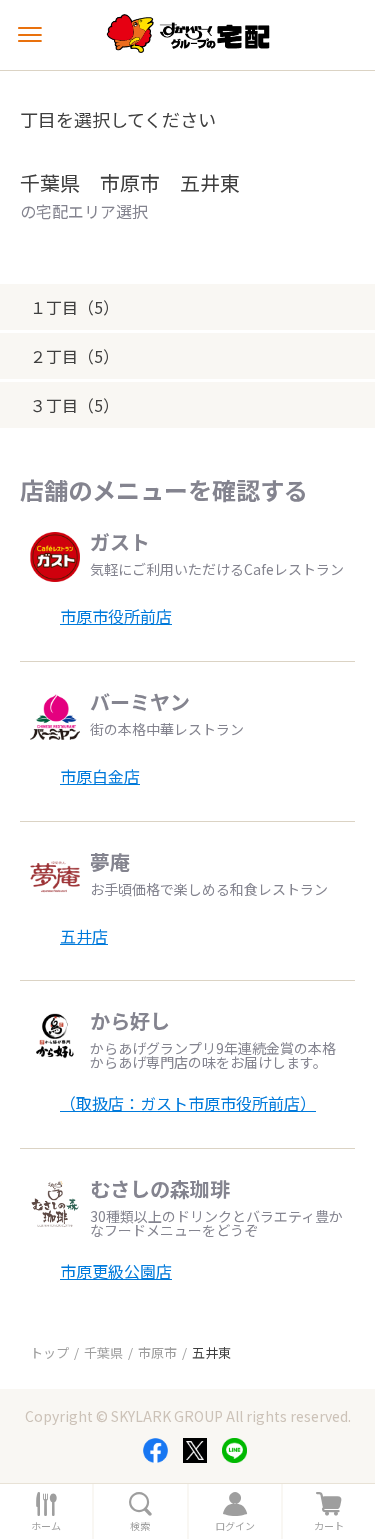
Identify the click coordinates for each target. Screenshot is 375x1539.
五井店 (84, 936)
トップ (49, 1352)
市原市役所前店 (116, 616)
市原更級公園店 (116, 1271)
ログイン (235, 1526)
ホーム (46, 1526)
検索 (140, 1526)
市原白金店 (100, 776)
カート (329, 1526)
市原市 (157, 1352)
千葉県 (103, 1352)
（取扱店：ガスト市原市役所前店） (188, 1103)
